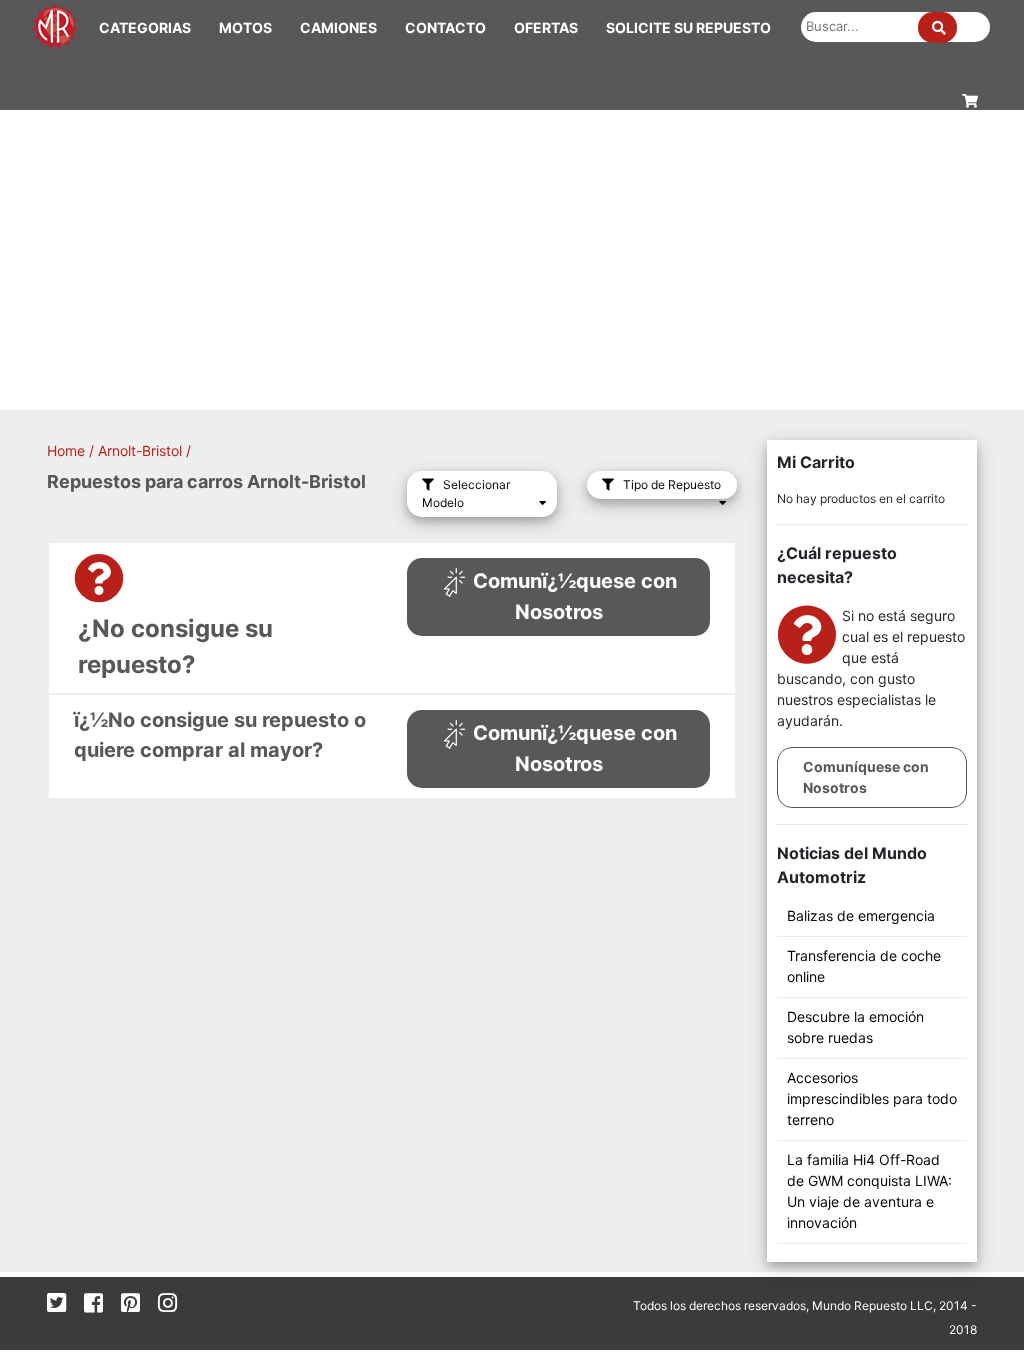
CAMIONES (338, 27)
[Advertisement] (512, 260)
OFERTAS (546, 27)
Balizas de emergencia (861, 915)
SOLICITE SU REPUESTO (688, 27)
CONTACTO (445, 27)
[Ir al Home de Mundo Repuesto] (55, 24)
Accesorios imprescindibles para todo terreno (872, 1098)
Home (66, 450)
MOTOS (245, 27)
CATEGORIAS (145, 27)
